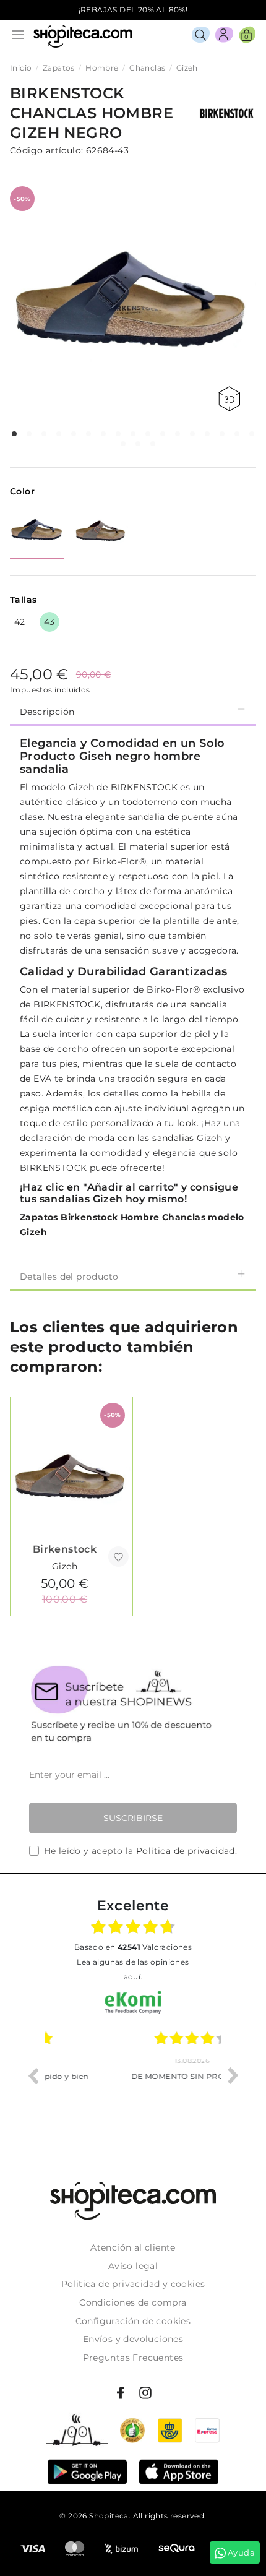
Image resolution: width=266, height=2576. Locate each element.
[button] (14, 434)
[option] (133, 2075)
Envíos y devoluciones (133, 2339)
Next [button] (233, 2075)
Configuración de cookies (133, 2321)
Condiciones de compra (133, 2302)
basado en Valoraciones (133, 1947)
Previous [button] (33, 2075)
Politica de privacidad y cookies (133, 2284)
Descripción (47, 712)
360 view (231, 399)
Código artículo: (46, 150)
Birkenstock (65, 1549)
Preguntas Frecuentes (133, 2358)
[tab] (133, 710)
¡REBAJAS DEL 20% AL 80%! (133, 10)
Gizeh (65, 1566)
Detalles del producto (69, 1277)
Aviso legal (133, 2266)
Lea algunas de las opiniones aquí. (133, 1969)
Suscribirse (133, 1818)
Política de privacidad (186, 1851)
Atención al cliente (133, 2247)
